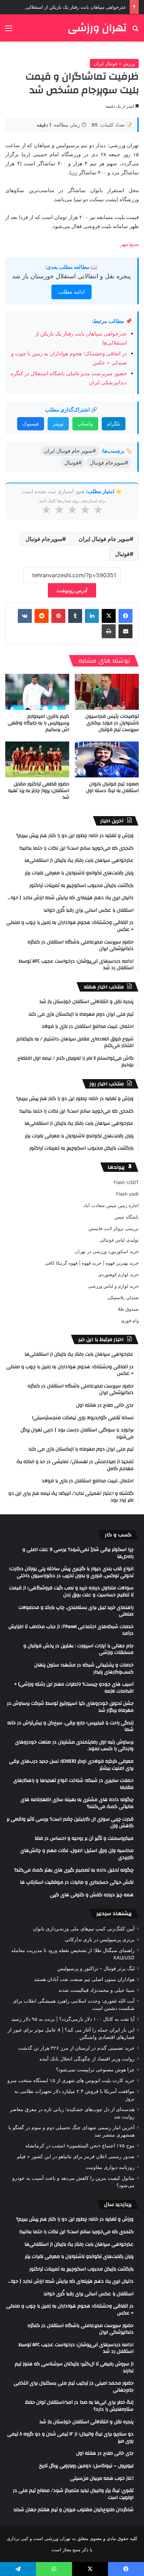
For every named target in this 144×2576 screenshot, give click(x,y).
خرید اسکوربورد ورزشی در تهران (107, 1251)
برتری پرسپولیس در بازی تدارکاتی (100, 1939)
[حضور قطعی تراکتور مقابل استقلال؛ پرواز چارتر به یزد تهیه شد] (37, 759)
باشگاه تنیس (127, 1217)
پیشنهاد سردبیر (114, 1914)
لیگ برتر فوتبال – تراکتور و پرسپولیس (96, 1968)
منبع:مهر (129, 244)
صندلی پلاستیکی (123, 1297)
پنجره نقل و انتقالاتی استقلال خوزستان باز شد (71, 276)
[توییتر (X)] (109, 616)
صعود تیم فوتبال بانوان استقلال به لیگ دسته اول (112, 787)
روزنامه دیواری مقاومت (110, 2167)
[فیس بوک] (125, 616)
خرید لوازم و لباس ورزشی (113, 1286)
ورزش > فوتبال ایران (114, 63)
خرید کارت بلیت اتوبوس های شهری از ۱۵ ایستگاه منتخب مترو (71, 2080)
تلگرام (114, 424)
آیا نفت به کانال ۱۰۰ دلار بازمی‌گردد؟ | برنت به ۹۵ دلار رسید (73, 2019)
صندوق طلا (128, 1309)
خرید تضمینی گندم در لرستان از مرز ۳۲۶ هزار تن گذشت (76, 2048)
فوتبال (122, 554)
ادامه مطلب (71, 292)
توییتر (58, 424)
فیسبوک (31, 424)
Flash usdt (127, 1194)
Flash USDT (126, 1182)
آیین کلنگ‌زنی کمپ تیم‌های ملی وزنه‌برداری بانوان (84, 1929)
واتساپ (85, 424)
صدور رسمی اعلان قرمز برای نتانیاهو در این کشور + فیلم (76, 2156)
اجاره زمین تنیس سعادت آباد (111, 1205)
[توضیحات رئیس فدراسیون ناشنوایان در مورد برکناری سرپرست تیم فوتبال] (107, 692)
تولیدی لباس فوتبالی (119, 1240)
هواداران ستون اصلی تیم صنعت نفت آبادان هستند (84, 1979)
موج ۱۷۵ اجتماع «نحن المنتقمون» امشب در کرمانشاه (80, 2146)
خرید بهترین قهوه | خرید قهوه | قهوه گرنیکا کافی (92, 1263)
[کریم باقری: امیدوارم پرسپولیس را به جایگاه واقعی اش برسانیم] (37, 692)
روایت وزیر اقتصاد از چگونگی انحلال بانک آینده (87, 2059)
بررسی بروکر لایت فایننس (114, 1228)
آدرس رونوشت (72, 590)
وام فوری (130, 1320)
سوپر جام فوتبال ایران (104, 539)
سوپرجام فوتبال (44, 539)
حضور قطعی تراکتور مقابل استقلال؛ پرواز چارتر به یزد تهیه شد (39, 791)
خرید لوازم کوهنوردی (118, 1274)
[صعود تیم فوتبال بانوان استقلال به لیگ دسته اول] (107, 759)
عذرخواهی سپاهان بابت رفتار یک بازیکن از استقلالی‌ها (74, 7)
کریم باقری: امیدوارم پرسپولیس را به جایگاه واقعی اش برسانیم (38, 723)
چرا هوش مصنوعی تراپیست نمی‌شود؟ (95, 2070)
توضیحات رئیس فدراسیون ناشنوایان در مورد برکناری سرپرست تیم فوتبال (112, 723)
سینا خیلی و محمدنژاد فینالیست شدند (96, 1990)
